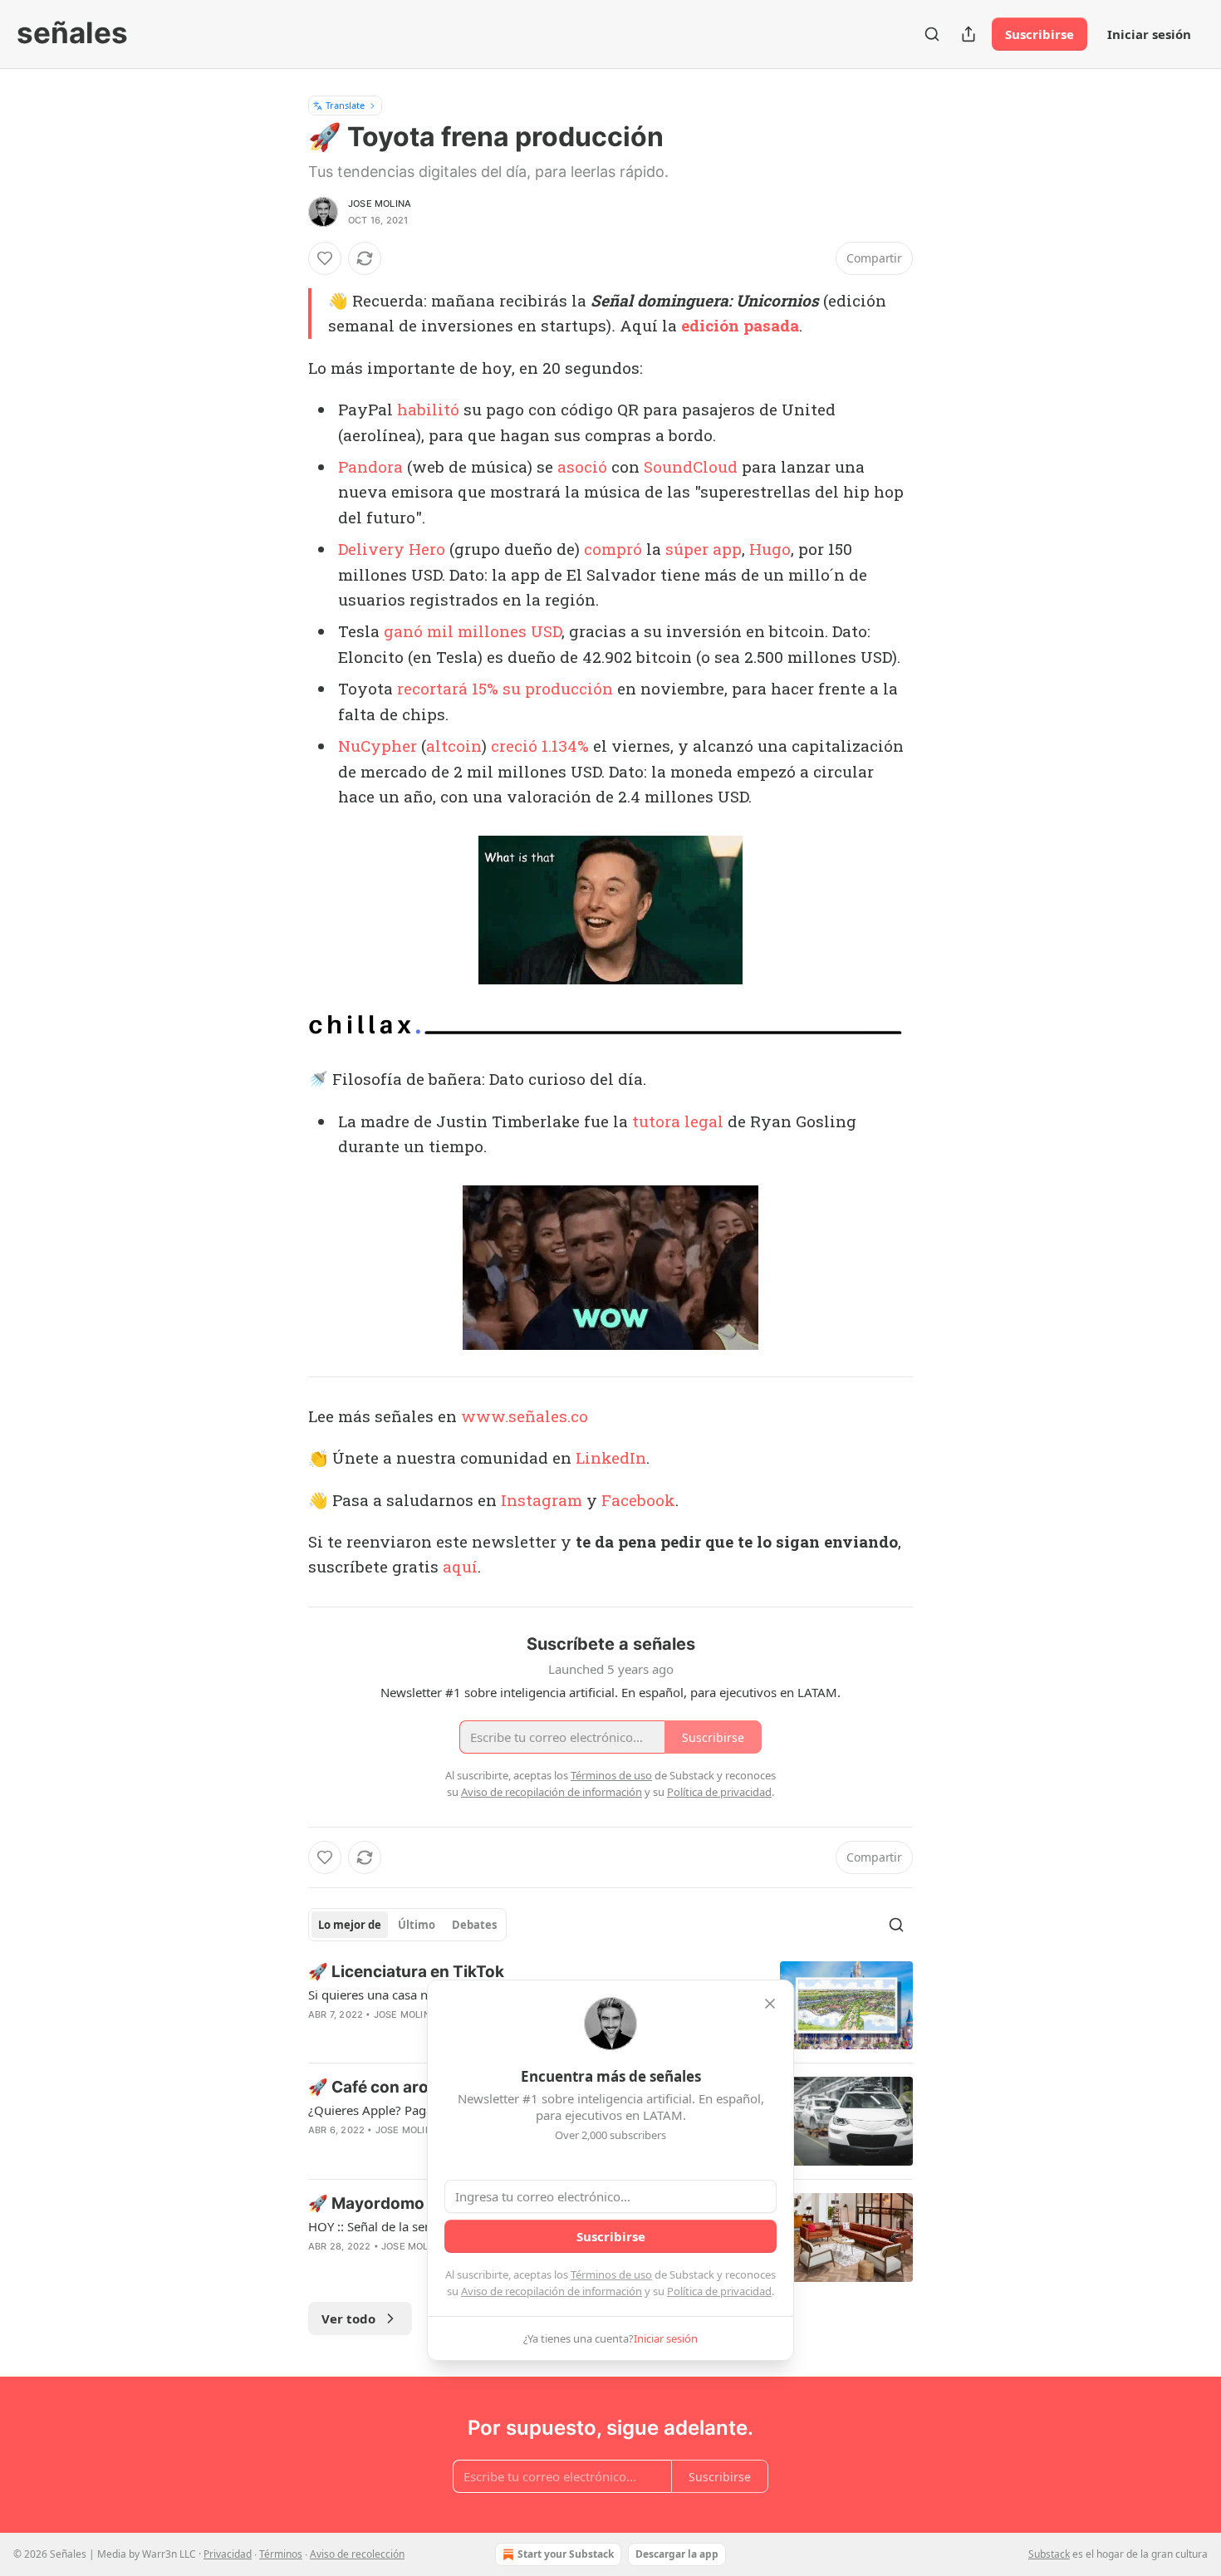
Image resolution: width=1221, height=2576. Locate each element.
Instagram (542, 1500)
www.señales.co (525, 1416)
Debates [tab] (474, 1925)
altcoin (454, 746)
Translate (345, 105)
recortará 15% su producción (505, 688)
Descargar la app (677, 2554)
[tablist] (407, 1925)
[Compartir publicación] (968, 34)
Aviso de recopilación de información (552, 2291)
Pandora (370, 466)
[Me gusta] (325, 258)
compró (613, 549)
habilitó (428, 409)
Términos (281, 2554)
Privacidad (228, 2554)
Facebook (638, 1500)
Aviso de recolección (357, 2554)
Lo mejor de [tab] (350, 1925)
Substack (1049, 2554)
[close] (770, 2004)
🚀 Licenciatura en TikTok (406, 1972)
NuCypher (378, 746)
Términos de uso (611, 2274)
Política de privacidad (719, 2291)
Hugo (770, 549)
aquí (460, 1566)
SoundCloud (691, 466)
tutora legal (678, 1121)
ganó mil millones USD (473, 631)
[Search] (932, 34)
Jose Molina (380, 204)
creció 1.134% (540, 746)
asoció (582, 466)
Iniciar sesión (1149, 34)
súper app (704, 549)
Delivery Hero (392, 549)
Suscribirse (1040, 34)
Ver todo (348, 2318)
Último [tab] (417, 1925)
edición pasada (740, 325)
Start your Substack (566, 2554)
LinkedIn (611, 1457)
